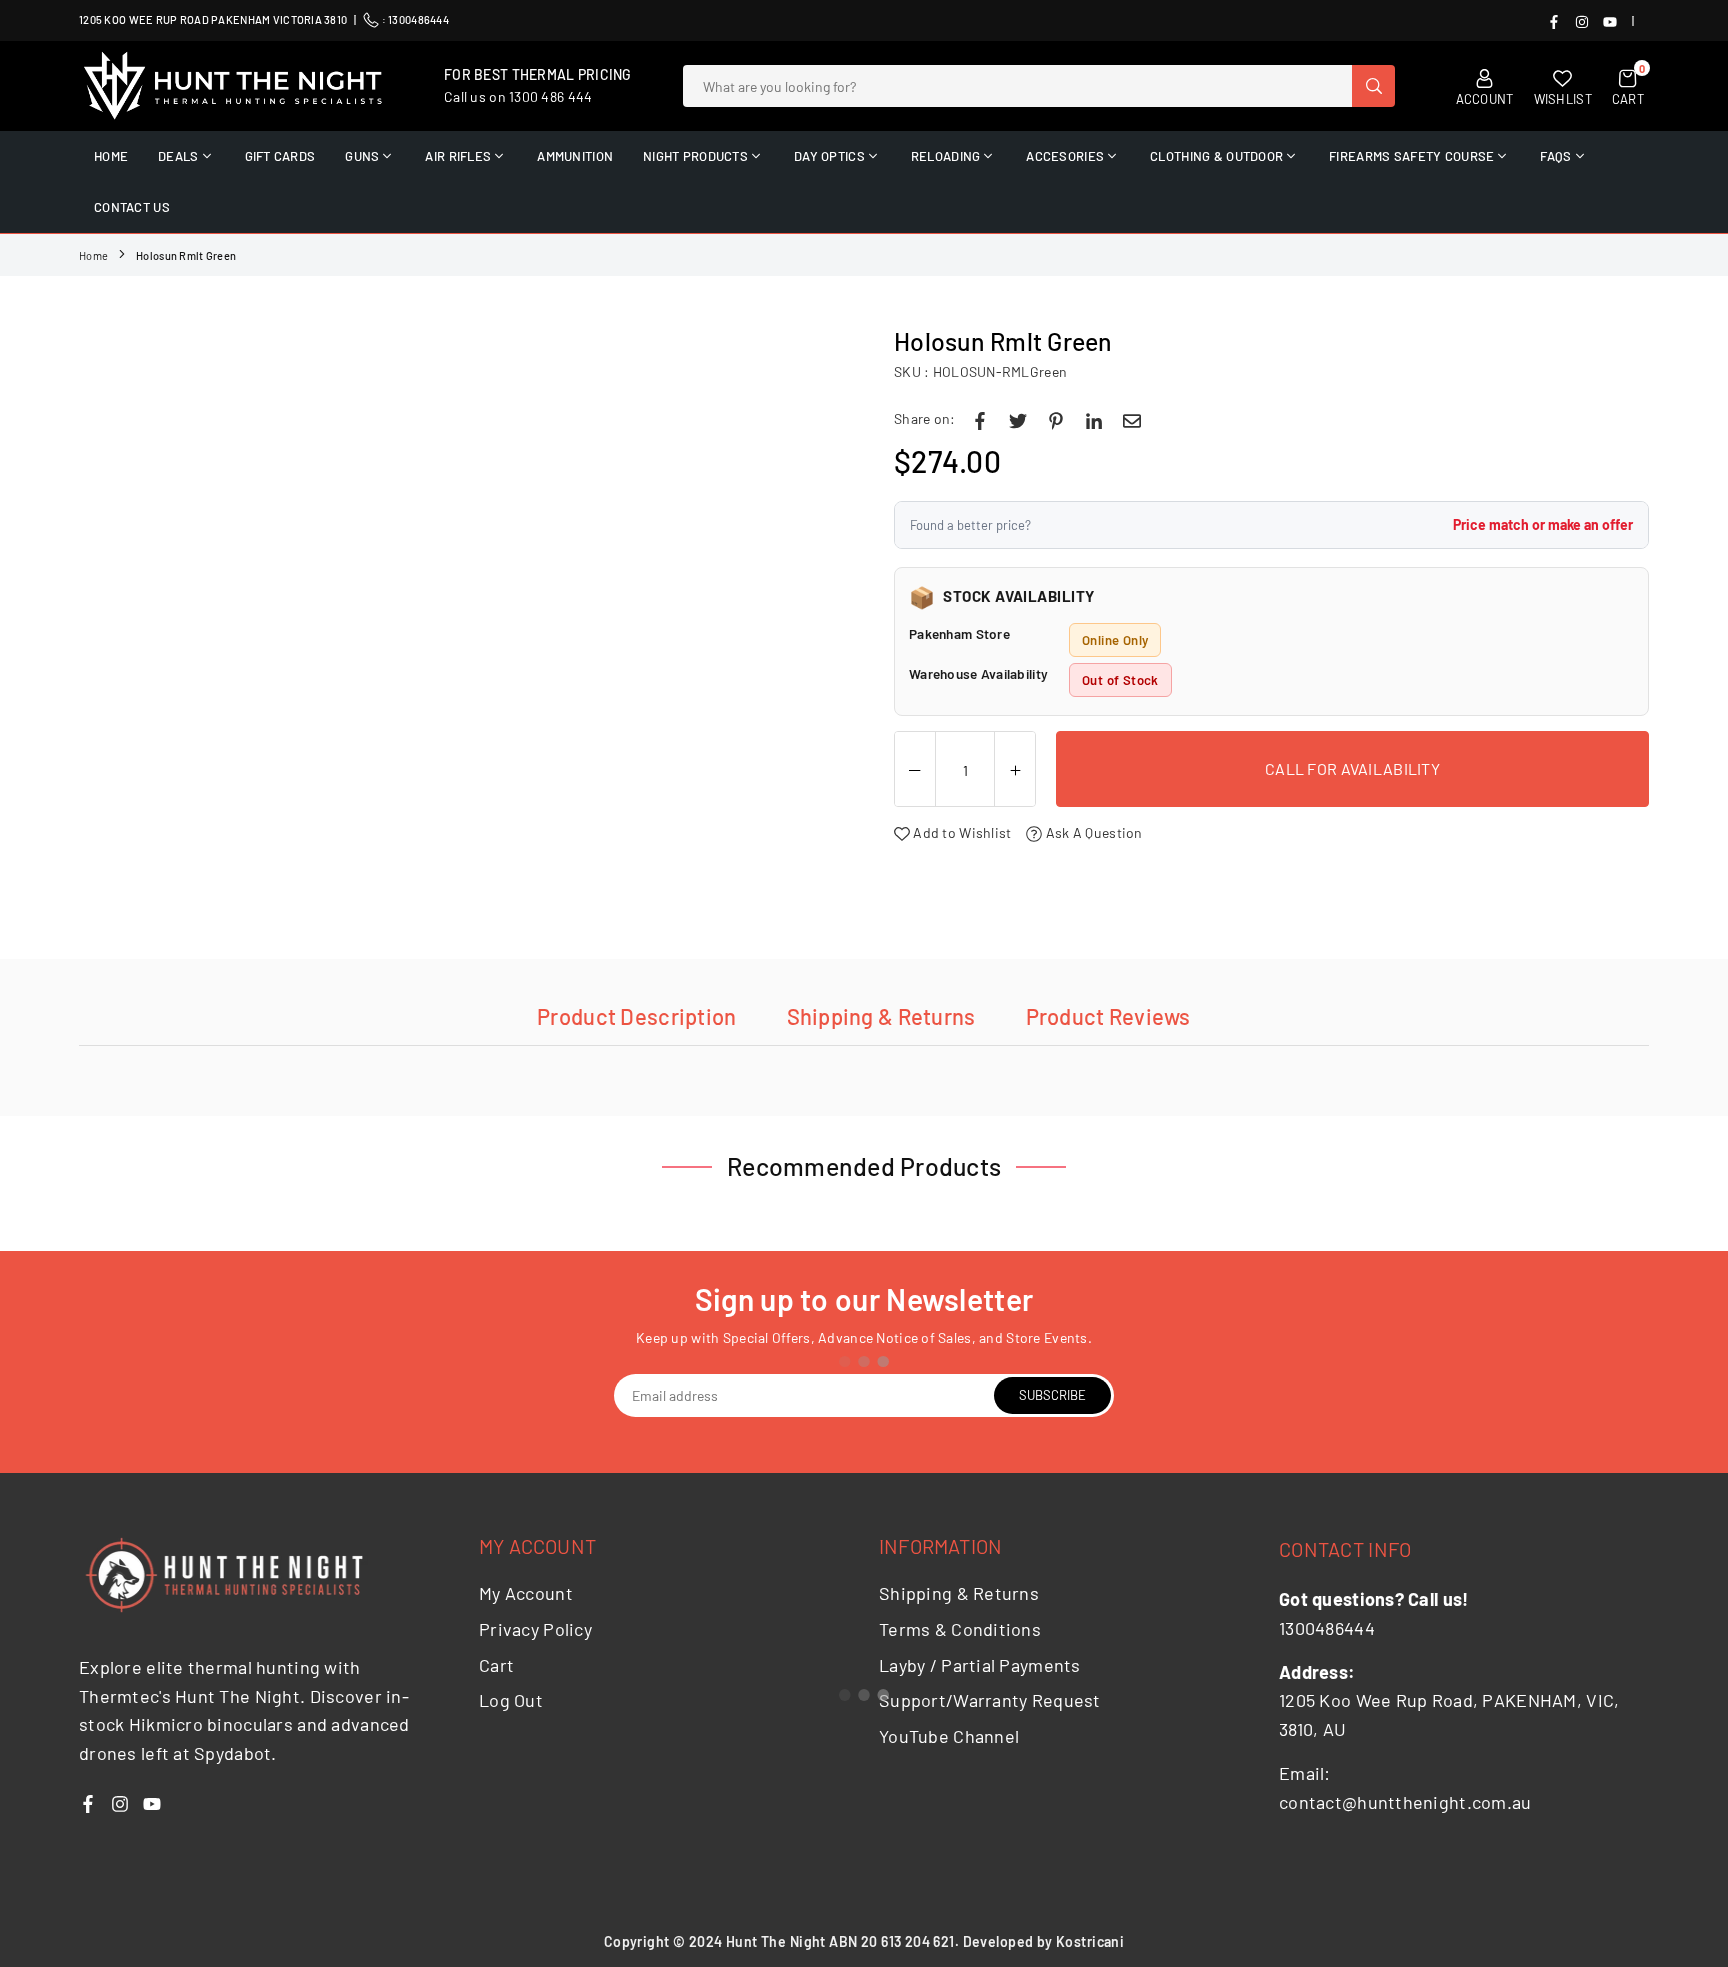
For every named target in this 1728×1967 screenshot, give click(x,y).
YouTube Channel (949, 1736)
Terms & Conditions (960, 1629)
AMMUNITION (575, 156)
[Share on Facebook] (980, 419)
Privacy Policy (535, 1629)
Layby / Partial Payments (980, 1665)
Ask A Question (1092, 832)
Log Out (511, 1700)
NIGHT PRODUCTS (695, 156)
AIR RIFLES (458, 156)
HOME (111, 156)
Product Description (636, 1016)
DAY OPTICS (829, 156)
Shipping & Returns (881, 1016)
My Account (526, 1593)
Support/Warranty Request (990, 1700)
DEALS (178, 156)
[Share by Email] (1132, 419)
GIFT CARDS (280, 156)
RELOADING (946, 156)
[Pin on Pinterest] (1056, 419)
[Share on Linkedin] (1094, 419)
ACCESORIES (1065, 156)
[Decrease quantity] (915, 770)
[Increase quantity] (1015, 770)
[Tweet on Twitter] (1018, 419)
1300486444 (418, 19)
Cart (496, 1665)
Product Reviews (1108, 1016)
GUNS (362, 156)
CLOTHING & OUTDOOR (1216, 156)
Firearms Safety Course (1411, 156)
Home (93, 255)
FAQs (1555, 156)
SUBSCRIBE (1052, 1395)
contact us (132, 207)
